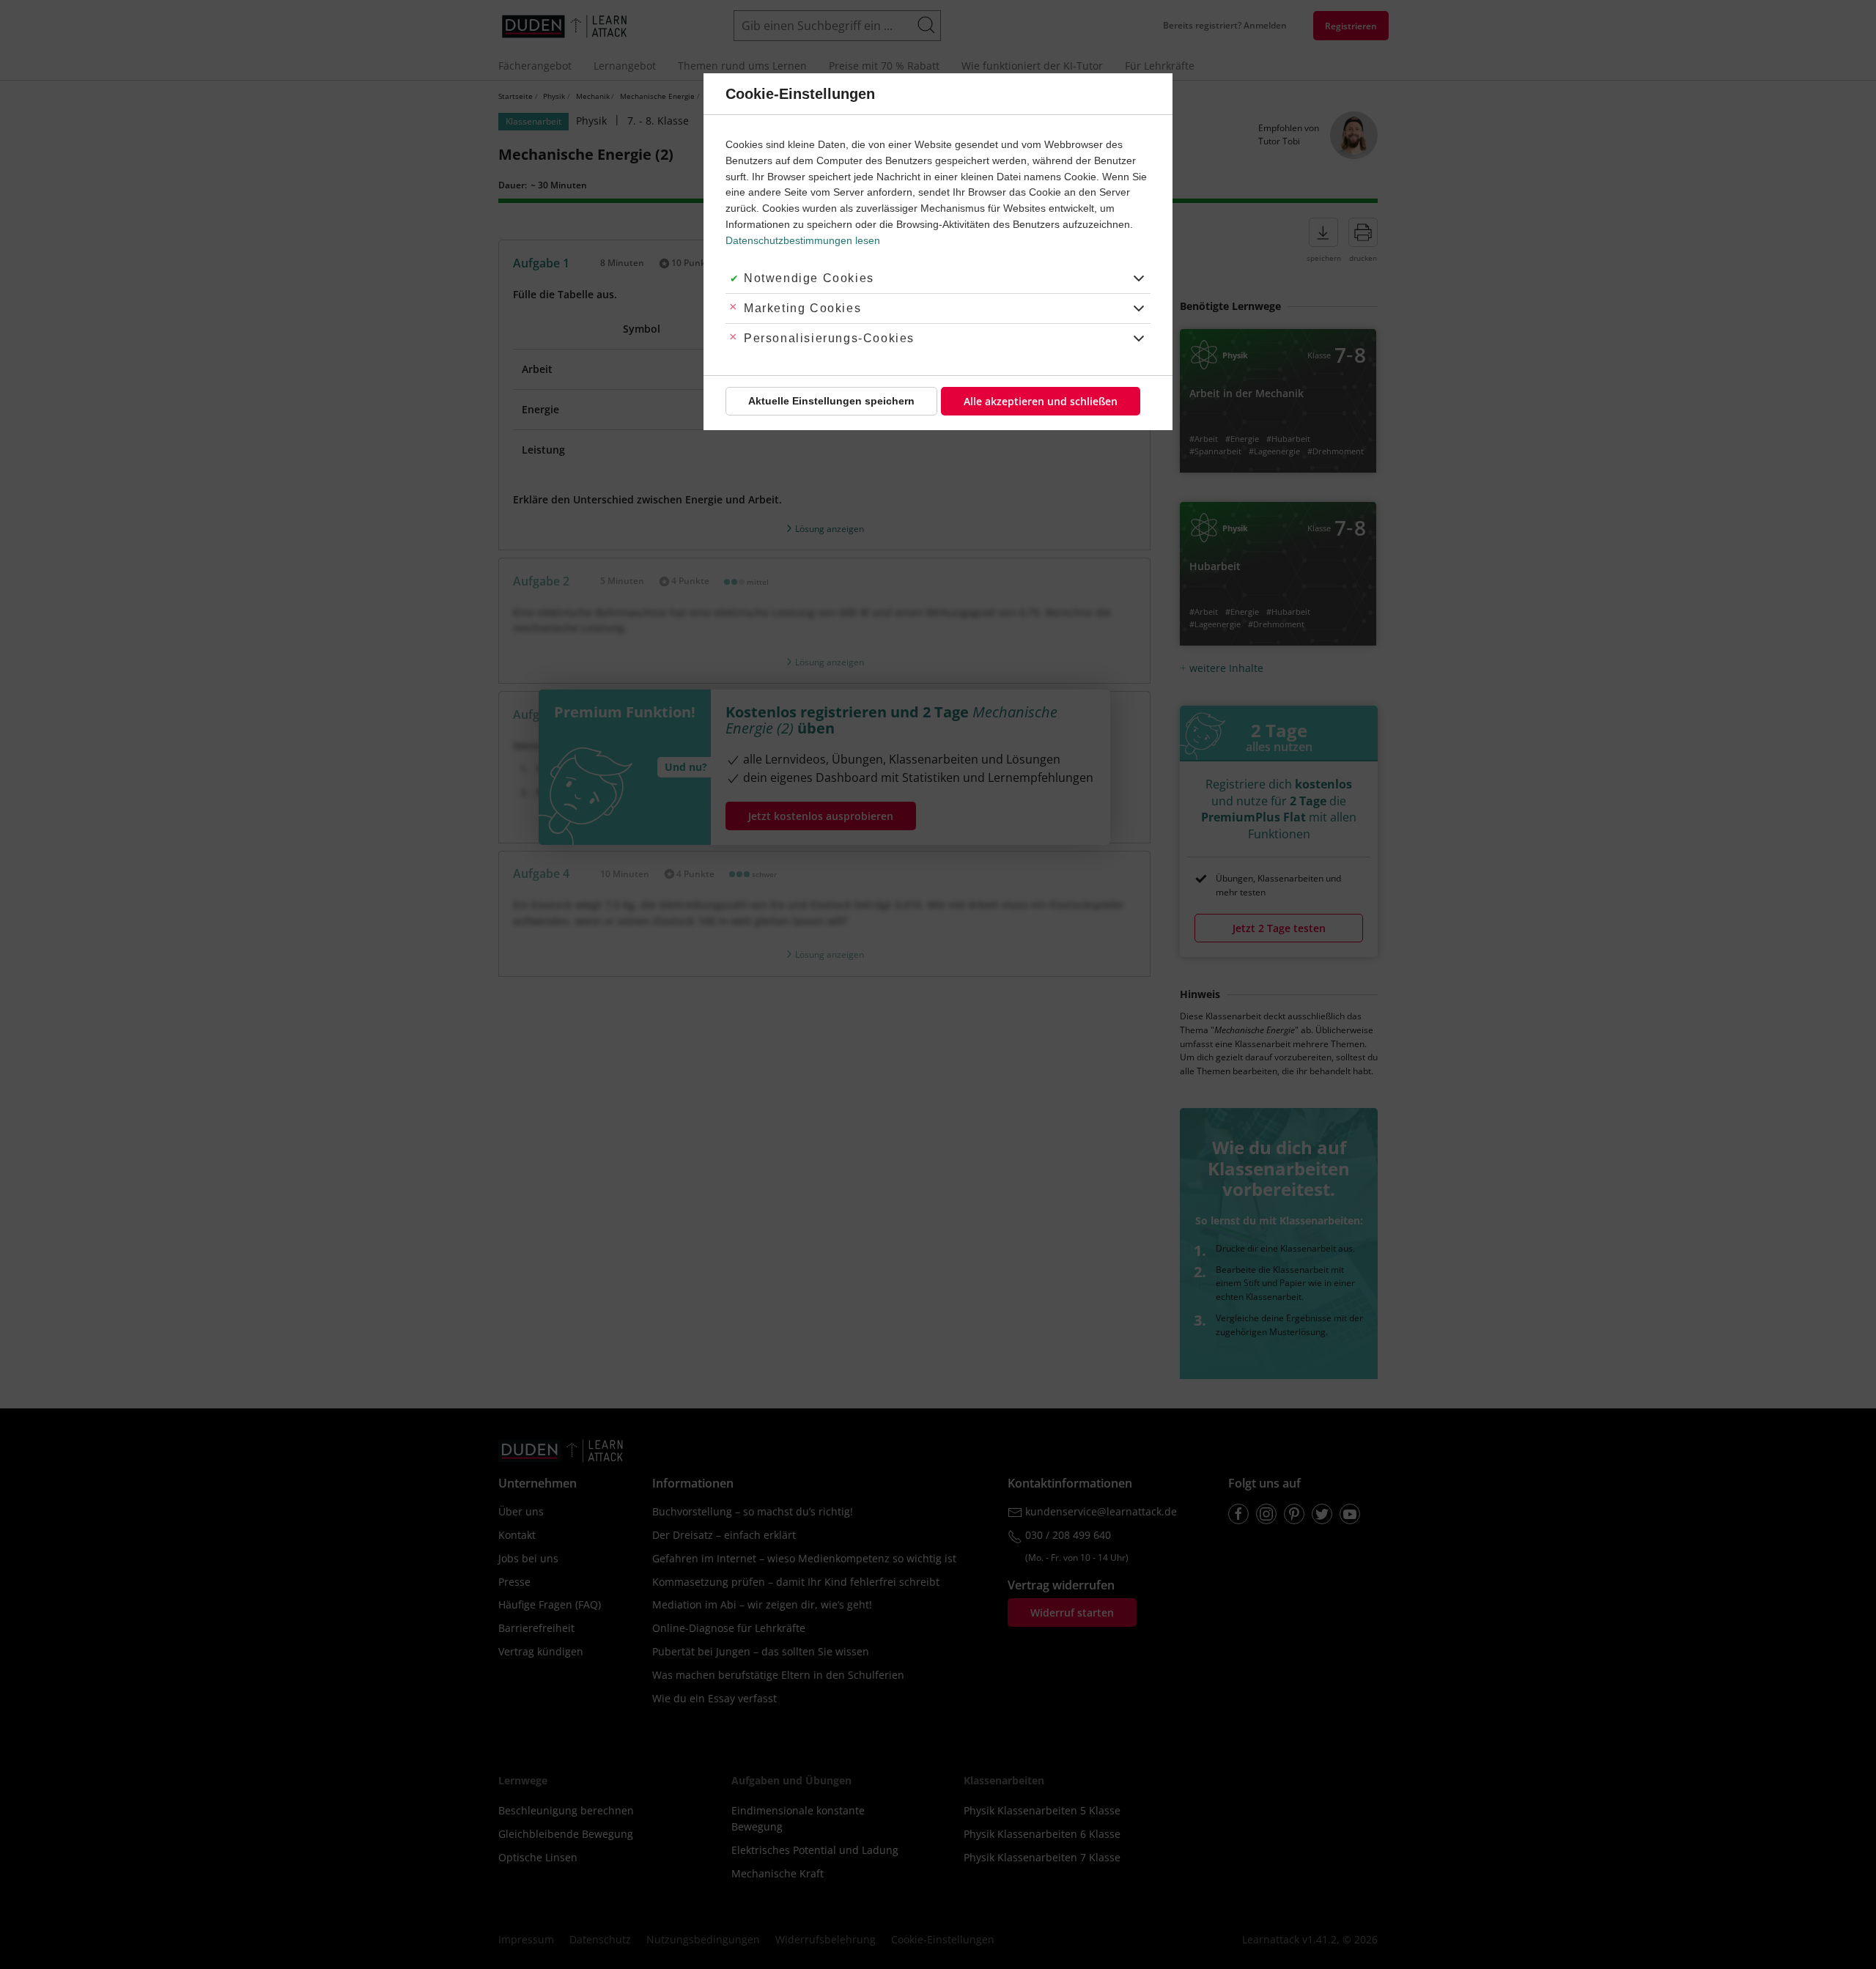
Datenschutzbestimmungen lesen (803, 240)
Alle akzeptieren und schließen (1041, 401)
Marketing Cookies (802, 308)
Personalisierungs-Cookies (829, 338)
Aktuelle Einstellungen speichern (831, 401)
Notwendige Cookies (809, 278)
